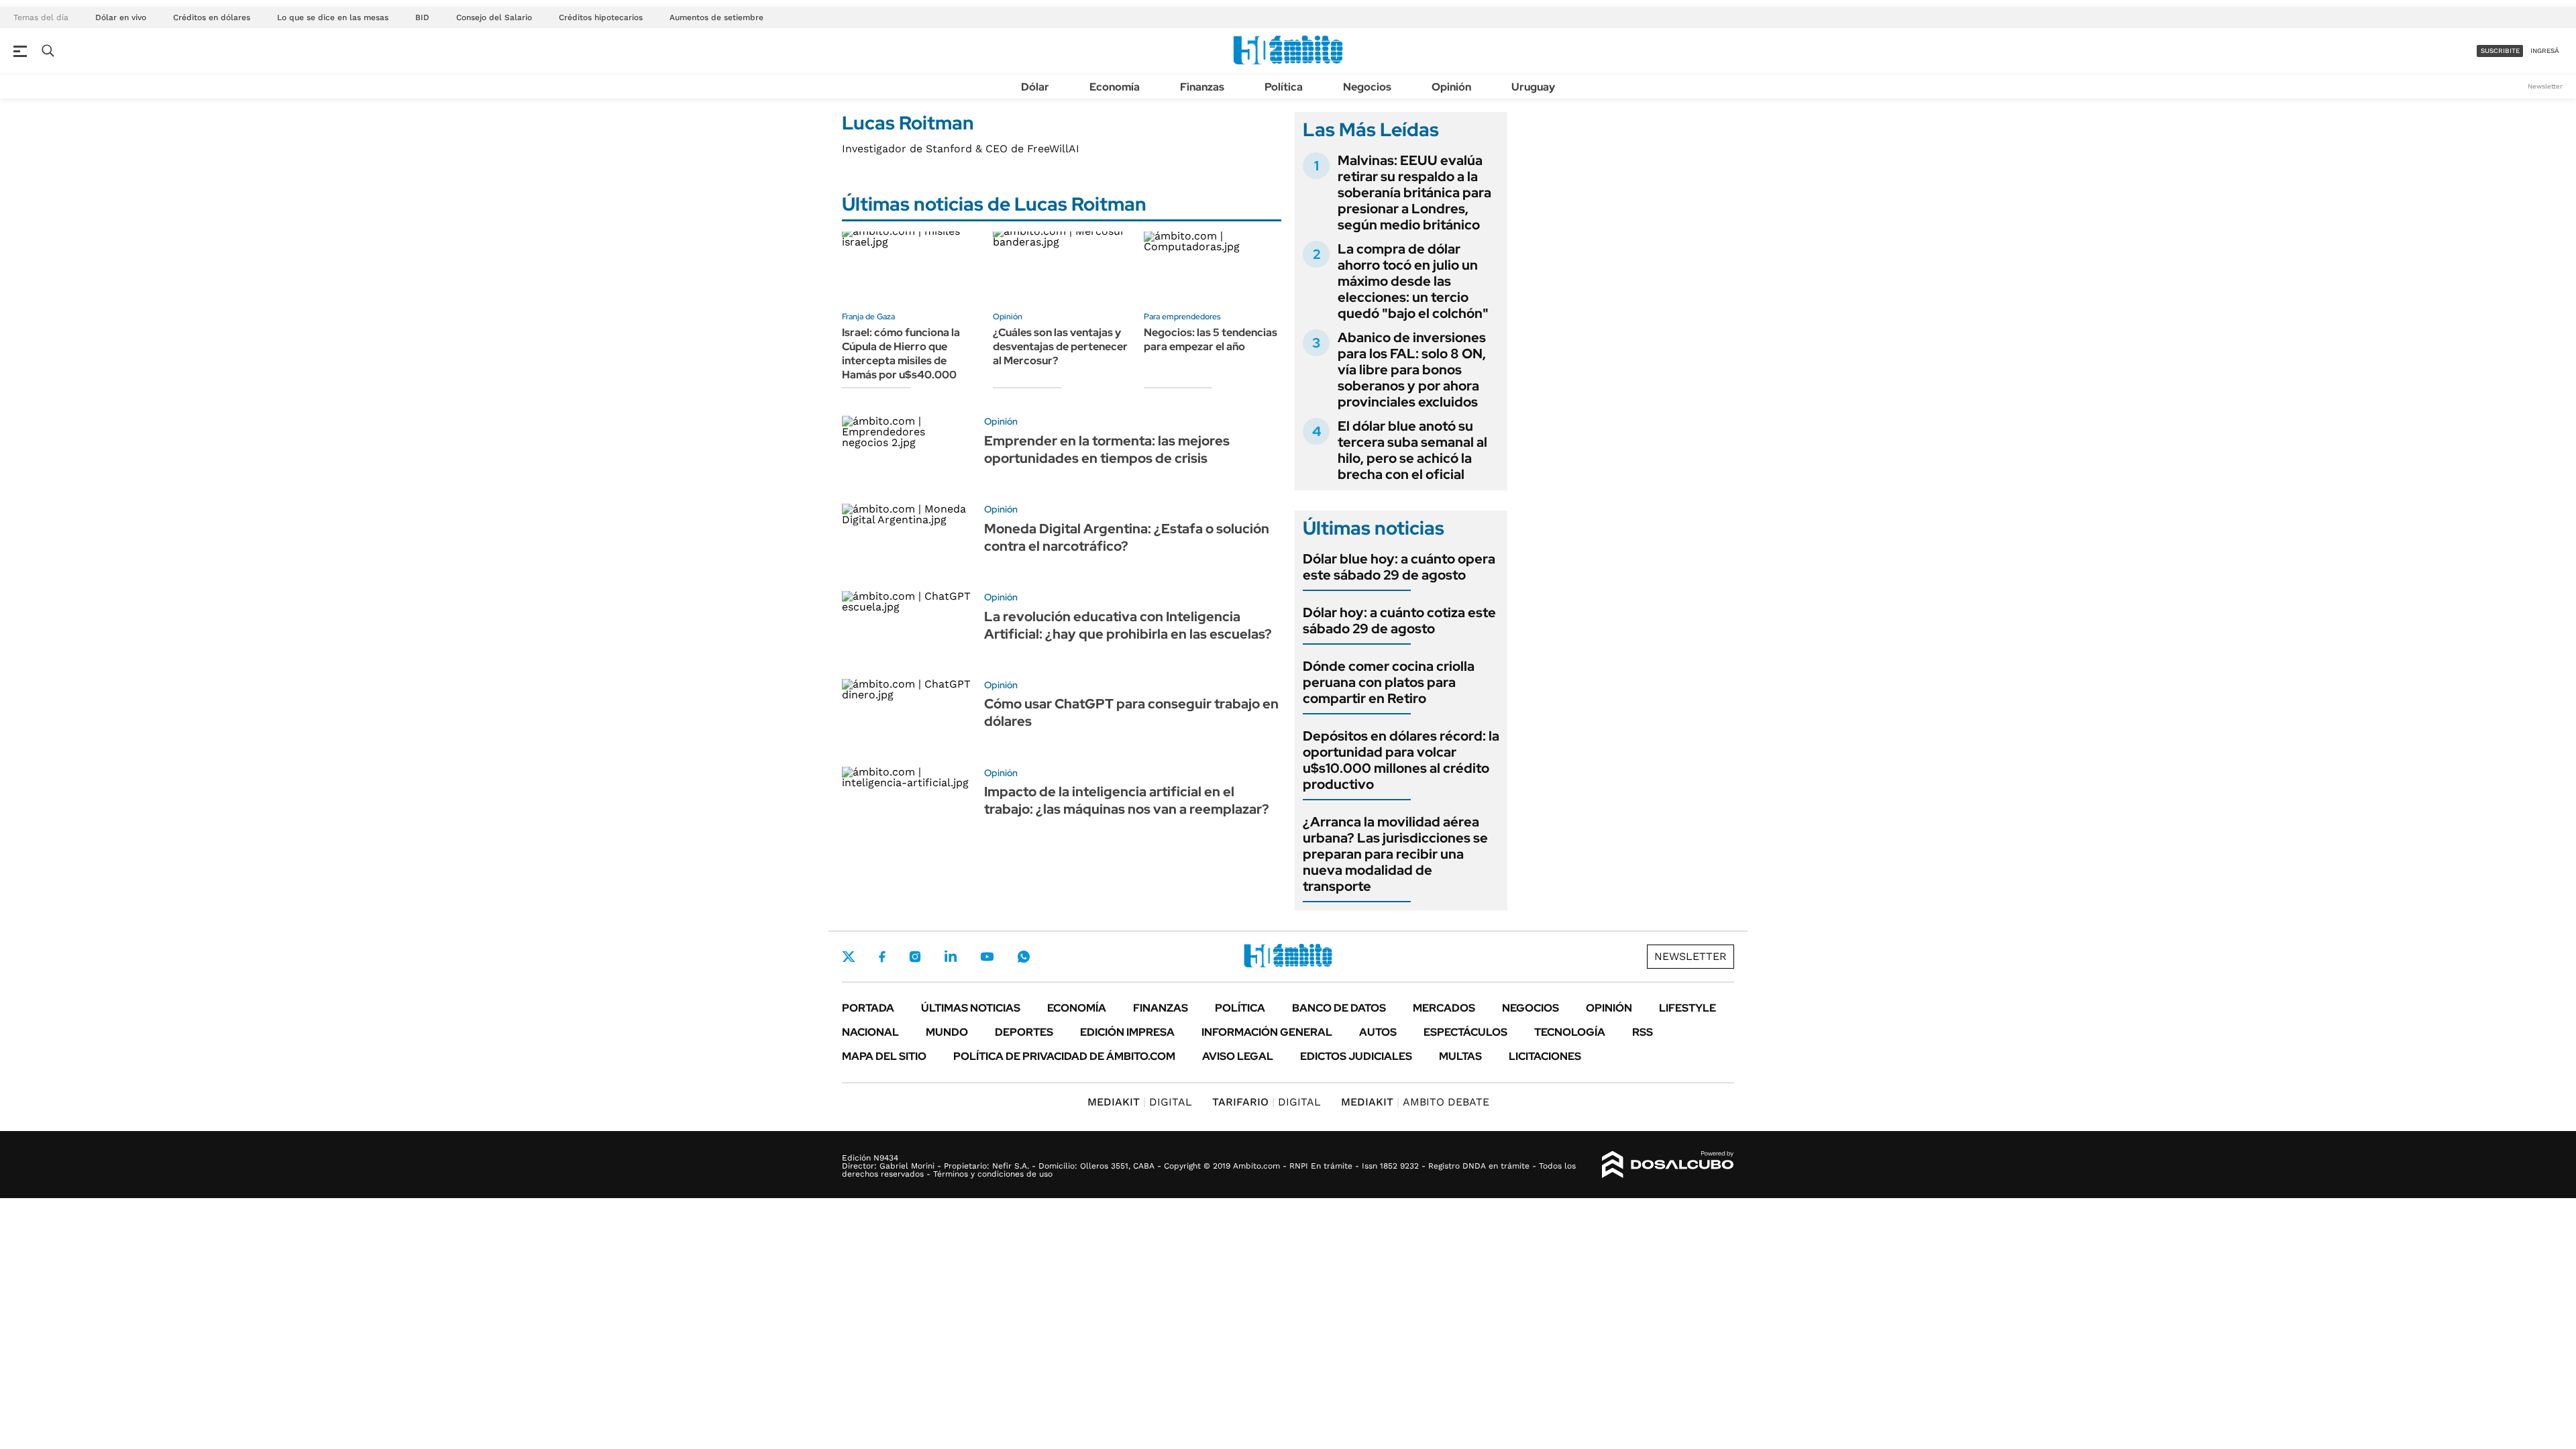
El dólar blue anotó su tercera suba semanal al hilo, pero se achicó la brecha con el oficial (1412, 450)
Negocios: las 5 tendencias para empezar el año (1211, 339)
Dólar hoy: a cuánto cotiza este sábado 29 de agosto (1399, 621)
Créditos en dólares (212, 17)
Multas (1460, 1056)
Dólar (1035, 87)
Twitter (849, 957)
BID (422, 17)
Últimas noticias (971, 1008)
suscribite (2500, 51)
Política (1284, 87)
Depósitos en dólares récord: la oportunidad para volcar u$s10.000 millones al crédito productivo (1401, 760)
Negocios (1367, 87)
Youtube (987, 957)
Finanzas (1202, 87)
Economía (1115, 87)
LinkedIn (951, 957)
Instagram (915, 957)
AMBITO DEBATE (1415, 1102)
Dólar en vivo (121, 17)
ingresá (2545, 51)
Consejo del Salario (494, 17)
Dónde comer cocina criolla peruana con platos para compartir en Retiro (1389, 682)
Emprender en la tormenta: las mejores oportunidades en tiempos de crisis (1107, 449)
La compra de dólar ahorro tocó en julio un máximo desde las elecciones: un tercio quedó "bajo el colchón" (1413, 281)
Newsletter (2545, 86)
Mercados (1444, 1008)
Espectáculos (1465, 1032)
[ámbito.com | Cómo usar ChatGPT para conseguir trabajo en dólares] (908, 716)
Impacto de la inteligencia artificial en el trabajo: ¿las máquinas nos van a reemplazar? (1127, 800)
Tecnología (1570, 1032)
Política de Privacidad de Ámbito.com (1064, 1056)
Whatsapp (1024, 957)
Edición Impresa (1127, 1032)
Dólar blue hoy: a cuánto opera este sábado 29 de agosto (1399, 567)
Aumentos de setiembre (716, 17)
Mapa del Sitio (884, 1056)
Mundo (947, 1032)
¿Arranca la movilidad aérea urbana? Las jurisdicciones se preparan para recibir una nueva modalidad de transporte (1395, 854)
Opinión (1451, 87)
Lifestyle (1687, 1008)
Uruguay (1533, 87)
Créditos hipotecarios (601, 17)
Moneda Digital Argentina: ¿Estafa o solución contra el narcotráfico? (1127, 537)
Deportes (1024, 1032)
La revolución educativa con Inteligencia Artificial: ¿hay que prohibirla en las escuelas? (1128, 625)
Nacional (870, 1032)
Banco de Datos (1339, 1008)
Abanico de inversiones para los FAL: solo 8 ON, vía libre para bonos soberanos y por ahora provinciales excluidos (1412, 370)
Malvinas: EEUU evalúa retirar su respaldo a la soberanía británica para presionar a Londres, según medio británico (1414, 193)
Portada (868, 1008)
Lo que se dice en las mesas (333, 17)
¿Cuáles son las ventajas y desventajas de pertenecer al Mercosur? (1060, 346)
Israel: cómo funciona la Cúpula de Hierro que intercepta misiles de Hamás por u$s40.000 (901, 353)
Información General (1267, 1032)
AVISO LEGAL (1238, 1056)
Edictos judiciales (1356, 1056)
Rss (1643, 1032)
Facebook (882, 957)
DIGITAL (1140, 1102)
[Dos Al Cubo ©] (1668, 1165)
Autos (1378, 1032)
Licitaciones (1545, 1056)
